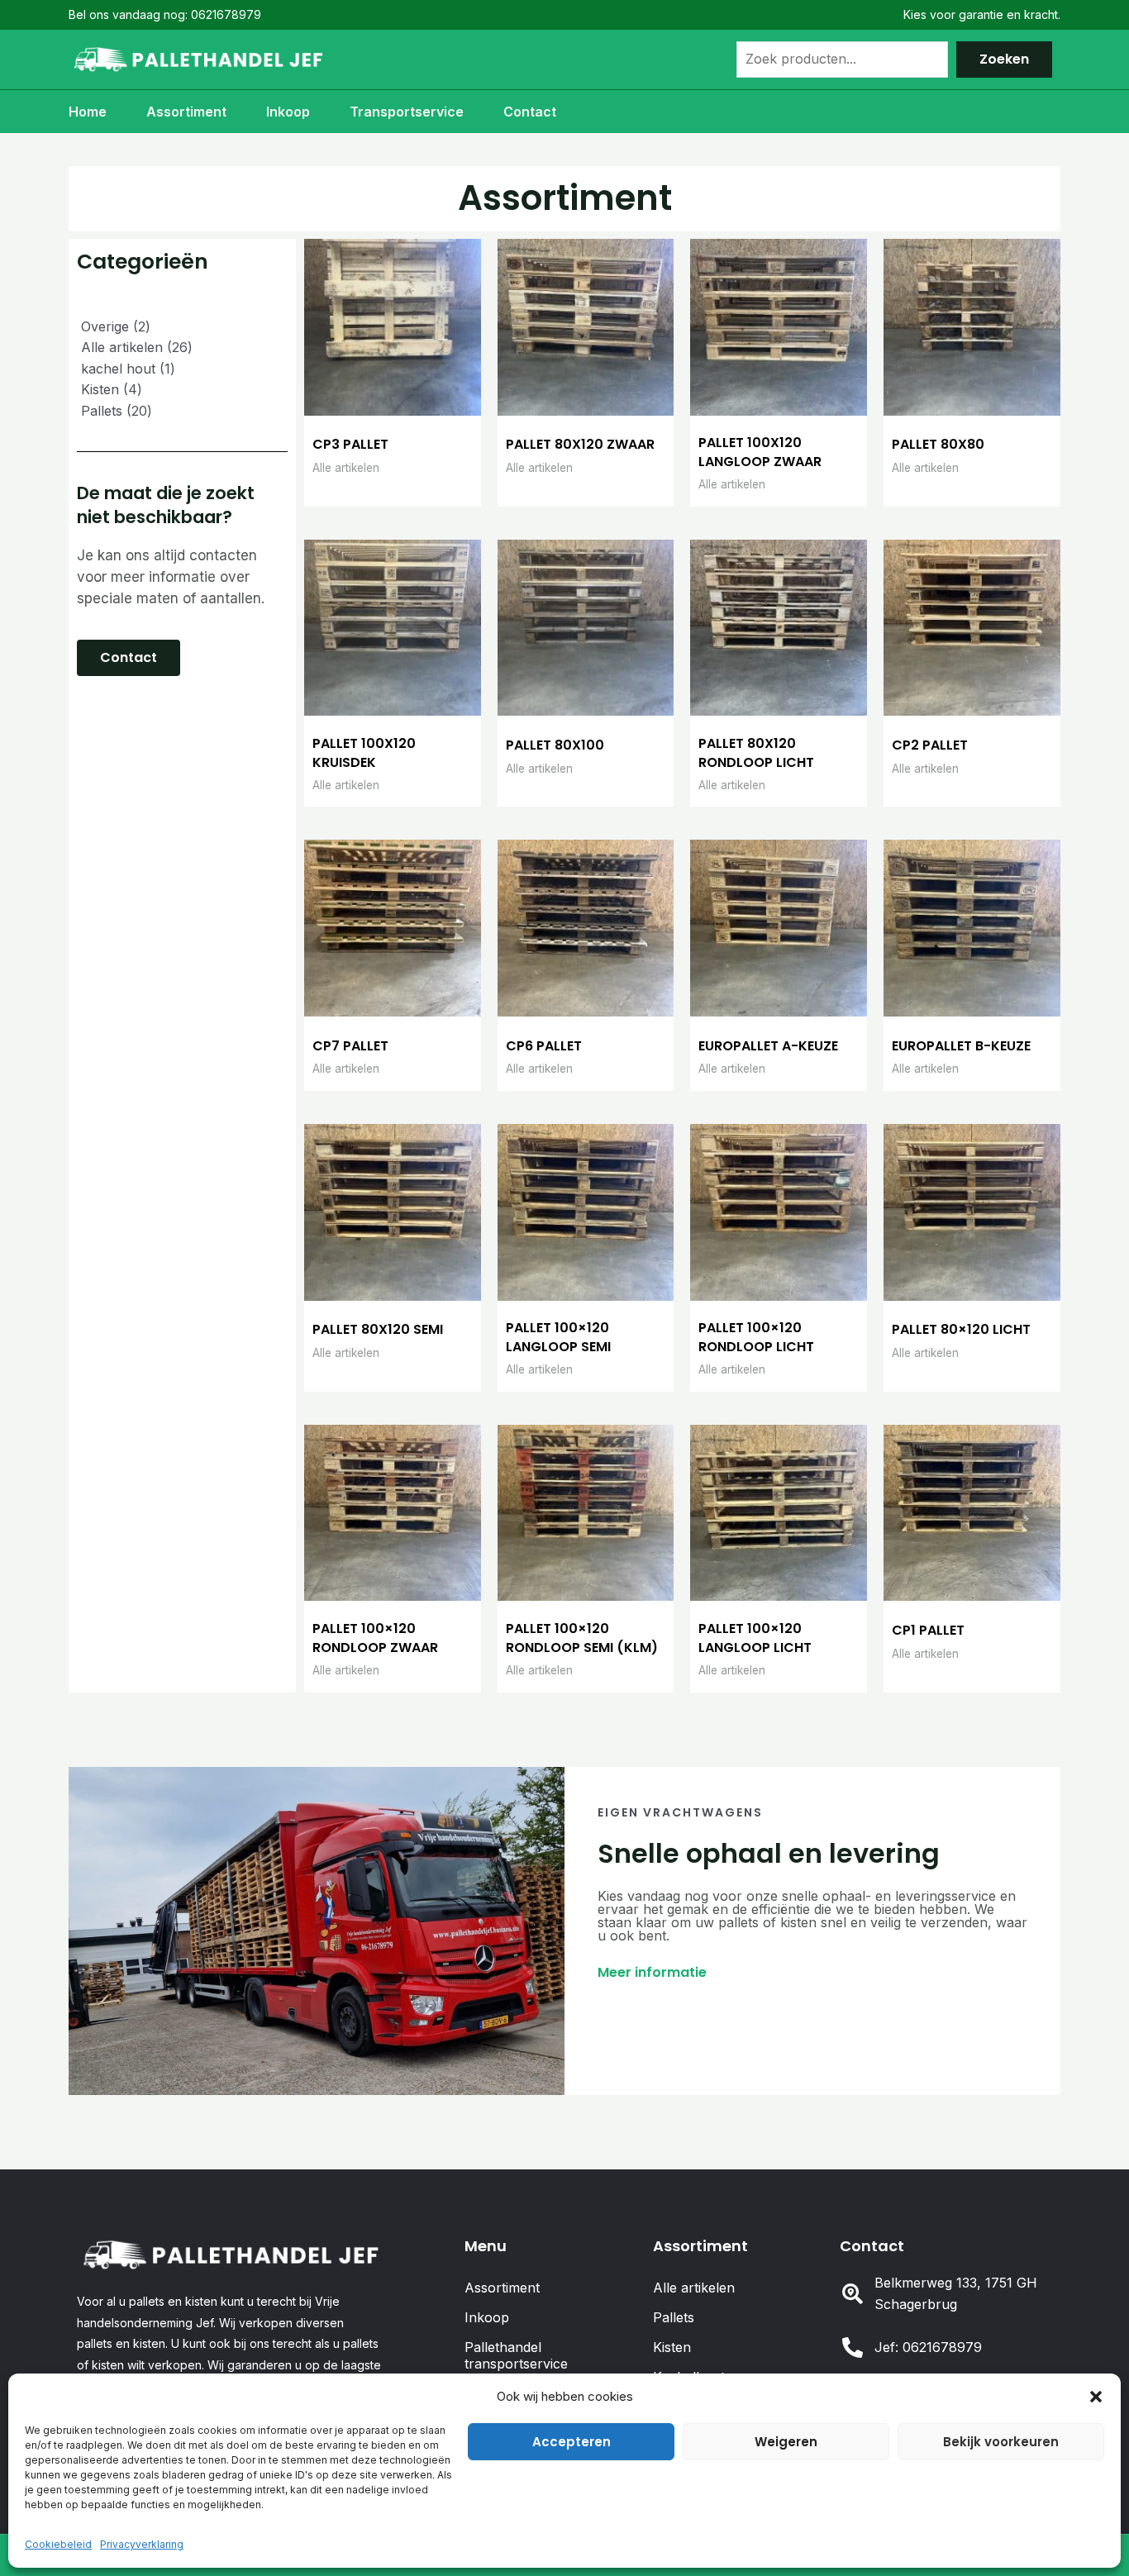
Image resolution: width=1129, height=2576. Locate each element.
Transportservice (407, 112)
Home (88, 112)
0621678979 (226, 14)
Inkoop (288, 112)
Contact (530, 112)
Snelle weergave (393, 399)
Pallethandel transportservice (516, 2355)
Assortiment (186, 112)
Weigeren (786, 2442)
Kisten (672, 2347)
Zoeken (1004, 59)
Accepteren (572, 2442)
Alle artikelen (694, 2288)
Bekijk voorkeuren (1001, 2442)
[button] (1096, 2397)
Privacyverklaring (142, 2544)
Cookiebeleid (58, 2544)
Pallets (674, 2317)
